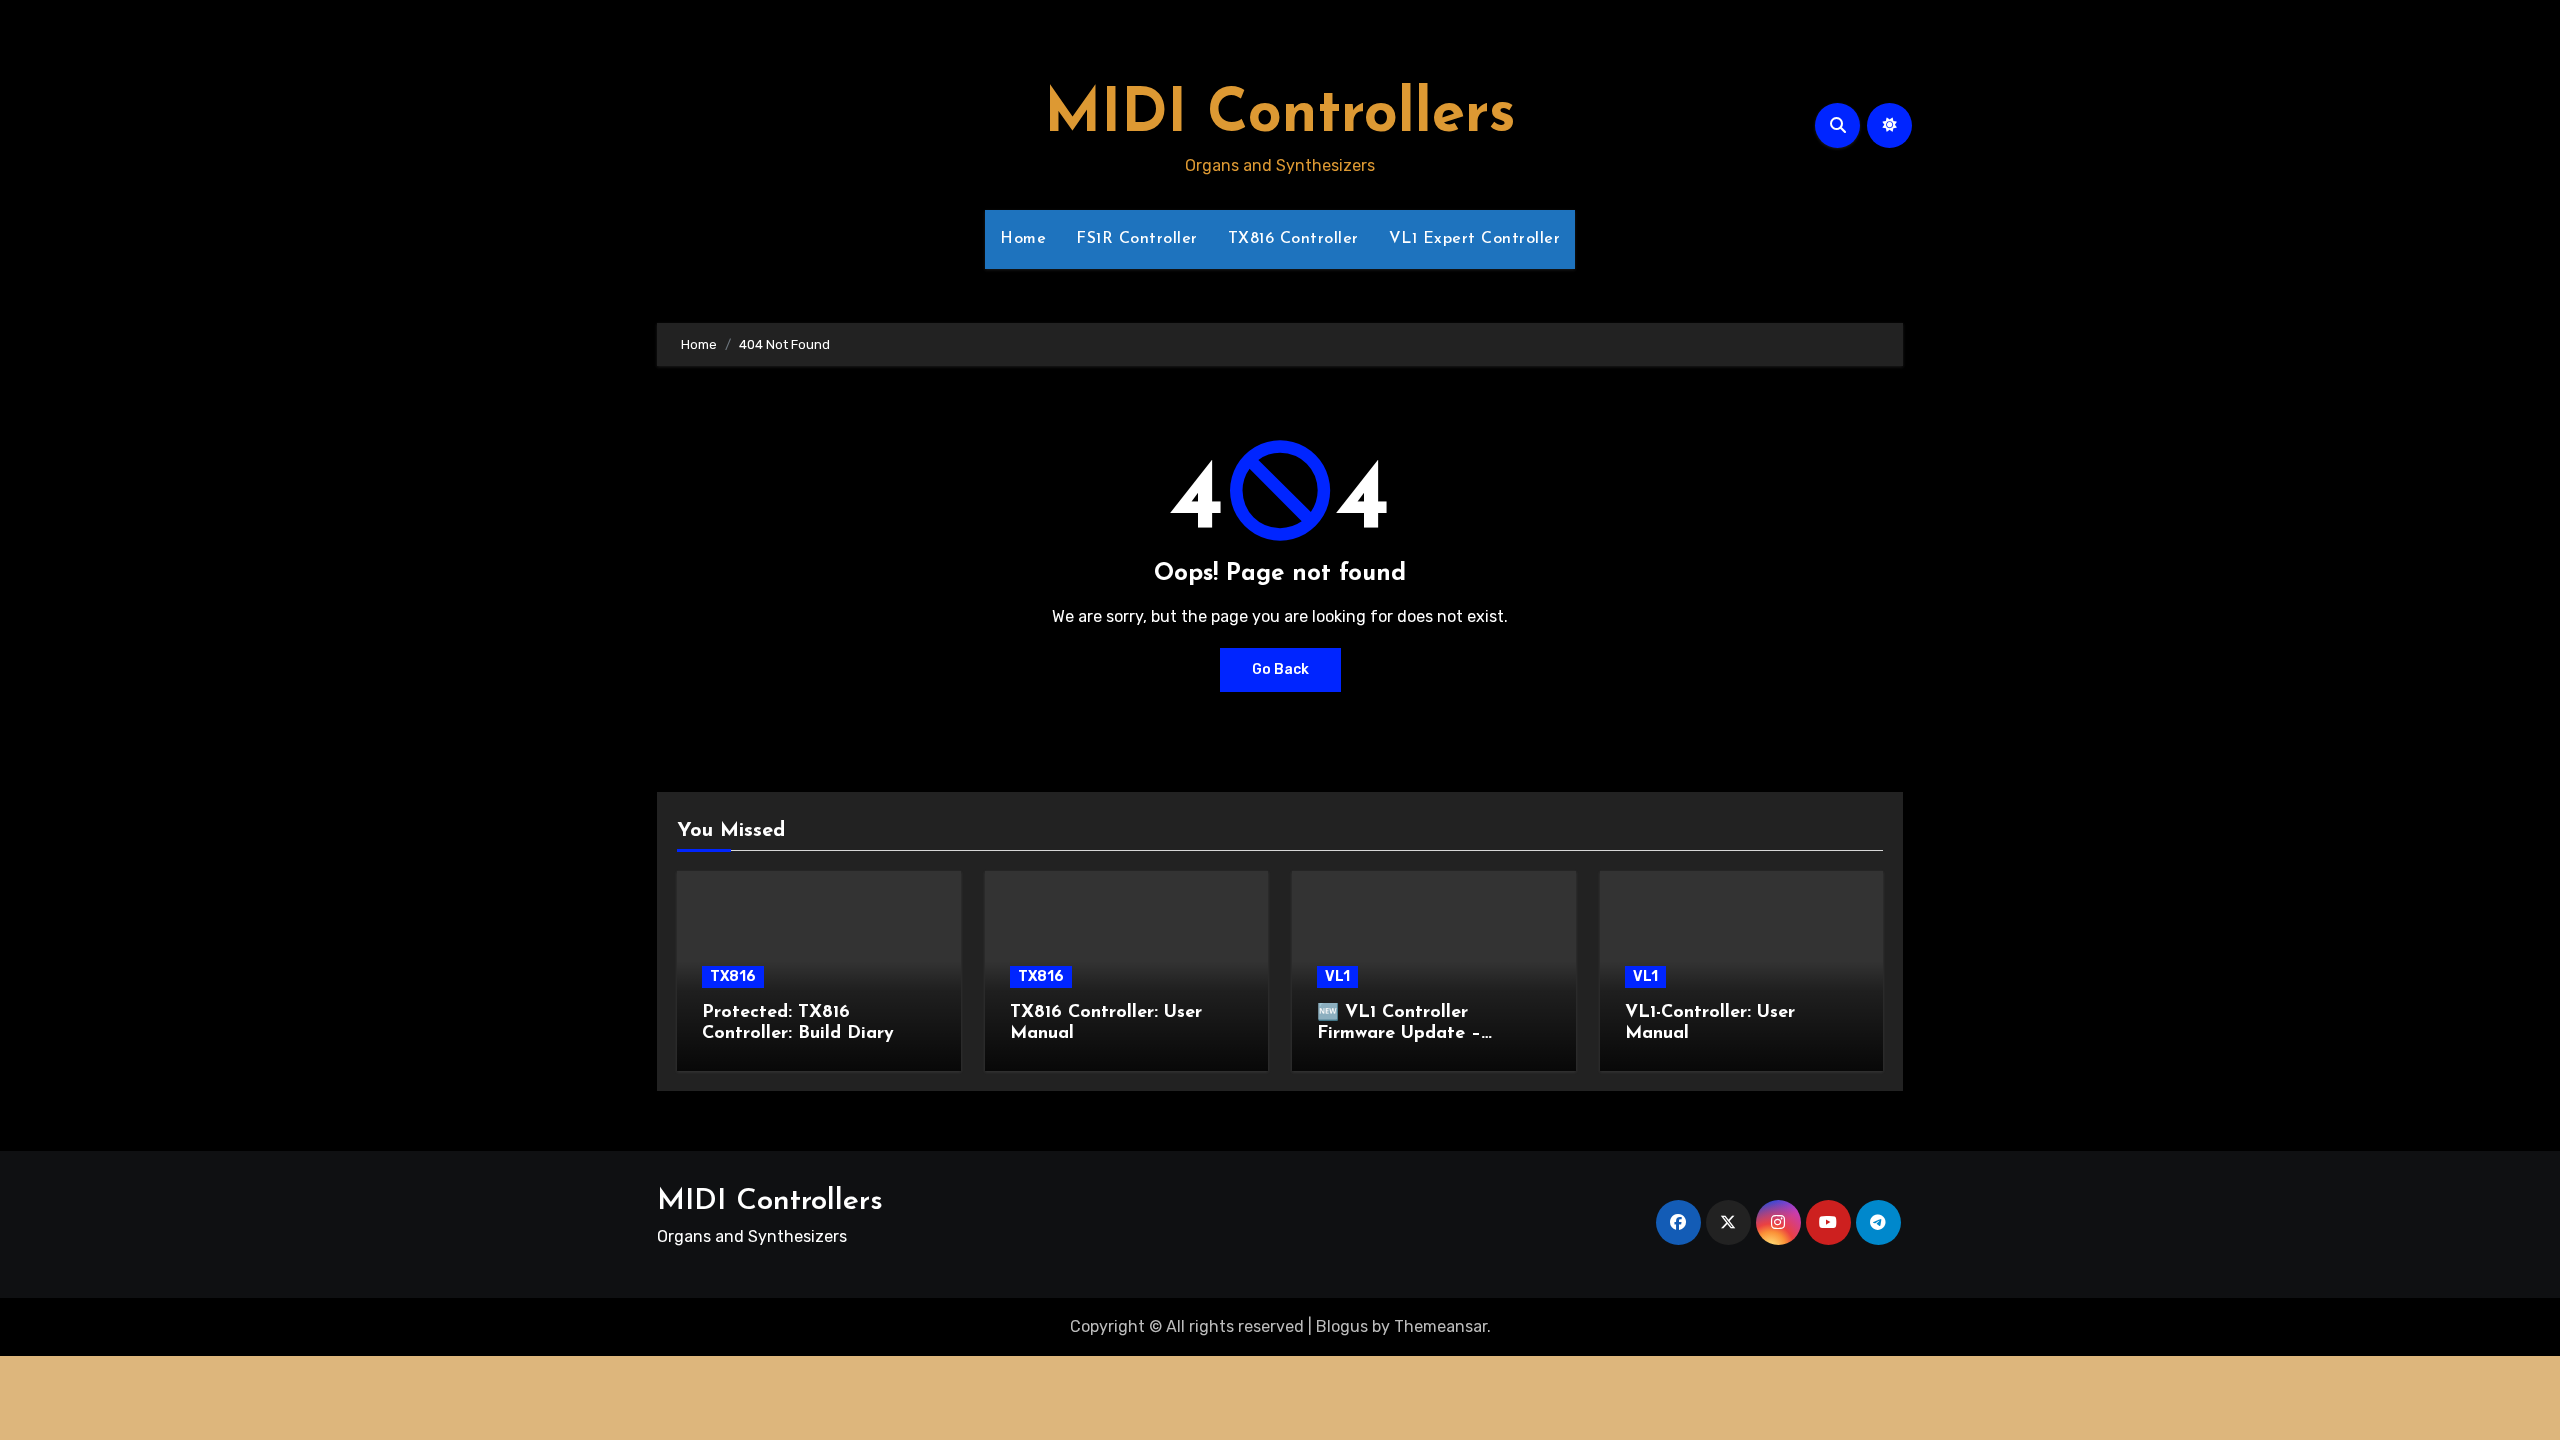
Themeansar (1440, 1326)
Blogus (1342, 1326)
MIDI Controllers (1280, 116)
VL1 (1337, 976)
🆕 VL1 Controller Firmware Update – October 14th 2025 (1399, 1034)
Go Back (1280, 669)
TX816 (733, 976)
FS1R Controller (1137, 239)
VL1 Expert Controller (1475, 239)
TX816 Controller (1293, 239)
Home (1023, 239)
